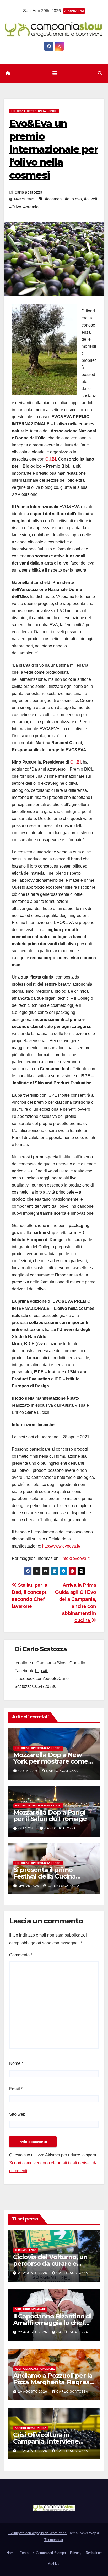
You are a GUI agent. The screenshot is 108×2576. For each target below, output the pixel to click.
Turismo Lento (26, 2250)
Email (16, 2089)
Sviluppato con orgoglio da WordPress (38, 2533)
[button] (100, 73)
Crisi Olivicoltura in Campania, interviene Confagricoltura (46, 2441)
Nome (16, 2063)
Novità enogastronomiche (35, 2369)
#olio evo (73, 199)
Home (11, 2553)
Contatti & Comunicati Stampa (43, 2553)
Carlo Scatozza (28, 192)
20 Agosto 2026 (33, 2392)
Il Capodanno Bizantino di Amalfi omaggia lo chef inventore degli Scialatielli (53, 2323)
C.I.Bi (51, 459)
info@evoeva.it (75, 1558)
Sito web (17, 2114)
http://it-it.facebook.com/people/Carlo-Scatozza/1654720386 (42, 1679)
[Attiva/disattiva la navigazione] (55, 73)
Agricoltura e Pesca (30, 2428)
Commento (21, 1955)
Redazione (94, 2553)
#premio (31, 207)
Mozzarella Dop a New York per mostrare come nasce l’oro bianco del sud (53, 1761)
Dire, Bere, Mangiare (30, 2309)
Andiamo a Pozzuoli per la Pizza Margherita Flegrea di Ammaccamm (53, 2382)
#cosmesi (54, 199)
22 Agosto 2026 (33, 2332)
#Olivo (15, 207)
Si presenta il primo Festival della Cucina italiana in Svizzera (45, 1876)
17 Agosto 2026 (33, 2451)
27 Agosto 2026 (33, 2273)
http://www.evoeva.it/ (61, 1546)
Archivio (54, 2564)
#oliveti (91, 199)
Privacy (76, 2553)
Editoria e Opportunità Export (34, 111)
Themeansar (54, 2540)
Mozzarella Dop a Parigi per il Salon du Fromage (50, 1816)
